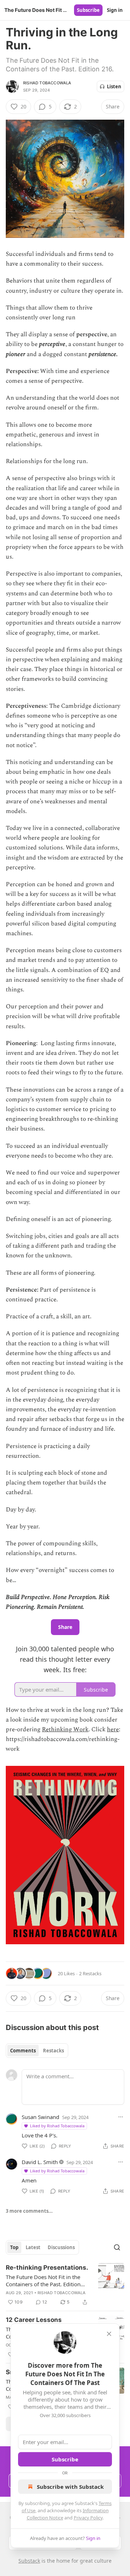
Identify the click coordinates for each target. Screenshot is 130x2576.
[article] (65, 2285)
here (113, 1729)
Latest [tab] (33, 2247)
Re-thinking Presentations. (47, 2268)
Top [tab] (14, 2247)
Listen (114, 86)
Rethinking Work (65, 1729)
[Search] (117, 2247)
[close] (109, 2334)
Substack (29, 2561)
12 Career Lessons (34, 2320)
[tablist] (37, 2051)
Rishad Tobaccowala (47, 83)
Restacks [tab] (53, 2051)
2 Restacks (90, 1973)
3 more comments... (29, 2211)
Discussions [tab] (61, 2247)
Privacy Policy (88, 2518)
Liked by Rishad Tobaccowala (57, 2126)
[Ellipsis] (121, 2117)
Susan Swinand (40, 2117)
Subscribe (88, 10)
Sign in (115, 10)
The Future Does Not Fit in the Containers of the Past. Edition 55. (43, 2280)
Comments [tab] (23, 2051)
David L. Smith (40, 2162)
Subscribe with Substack (70, 2487)
